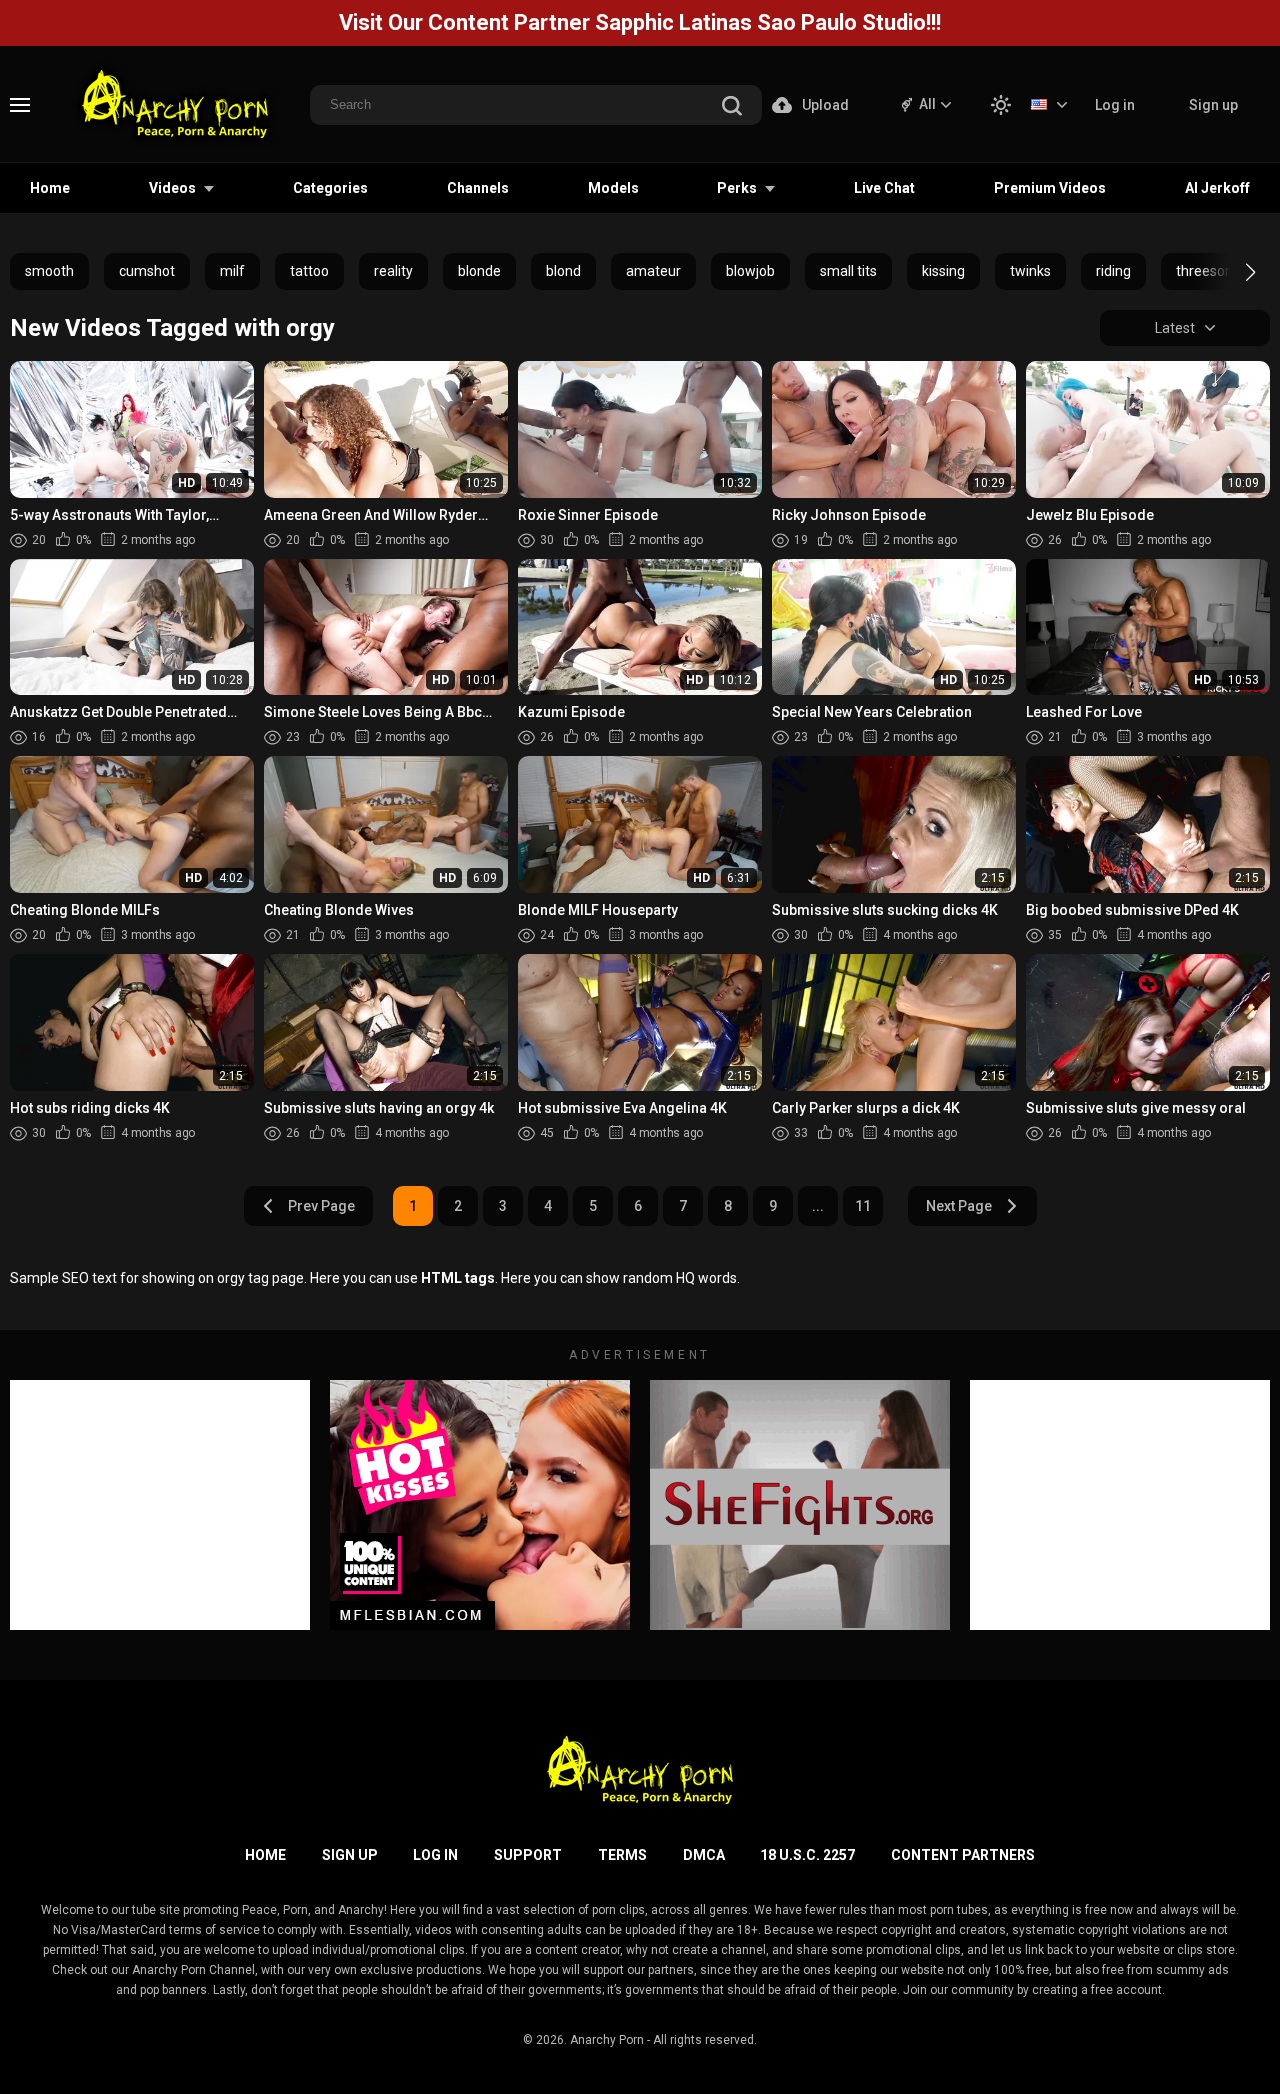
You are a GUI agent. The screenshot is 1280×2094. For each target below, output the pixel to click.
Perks (737, 188)
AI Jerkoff (1217, 188)
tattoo (309, 271)
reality (393, 271)
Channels (478, 188)
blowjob (750, 271)
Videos (172, 188)
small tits (848, 271)
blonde (479, 271)
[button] (1232, 272)
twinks (1030, 271)
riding (1113, 271)
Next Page (959, 1206)
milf (232, 271)
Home (50, 188)
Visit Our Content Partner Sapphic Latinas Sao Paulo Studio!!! (640, 22)
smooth (49, 271)
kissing (943, 271)
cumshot (147, 271)
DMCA (704, 1855)
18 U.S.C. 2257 (807, 1855)
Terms (622, 1855)
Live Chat (884, 188)
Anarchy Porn (607, 2040)
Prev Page (321, 1206)
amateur (653, 271)
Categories (330, 188)
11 (863, 1206)
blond (563, 271)
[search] (732, 107)
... (818, 1206)
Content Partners (963, 1855)
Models (613, 188)
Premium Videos (1050, 188)
